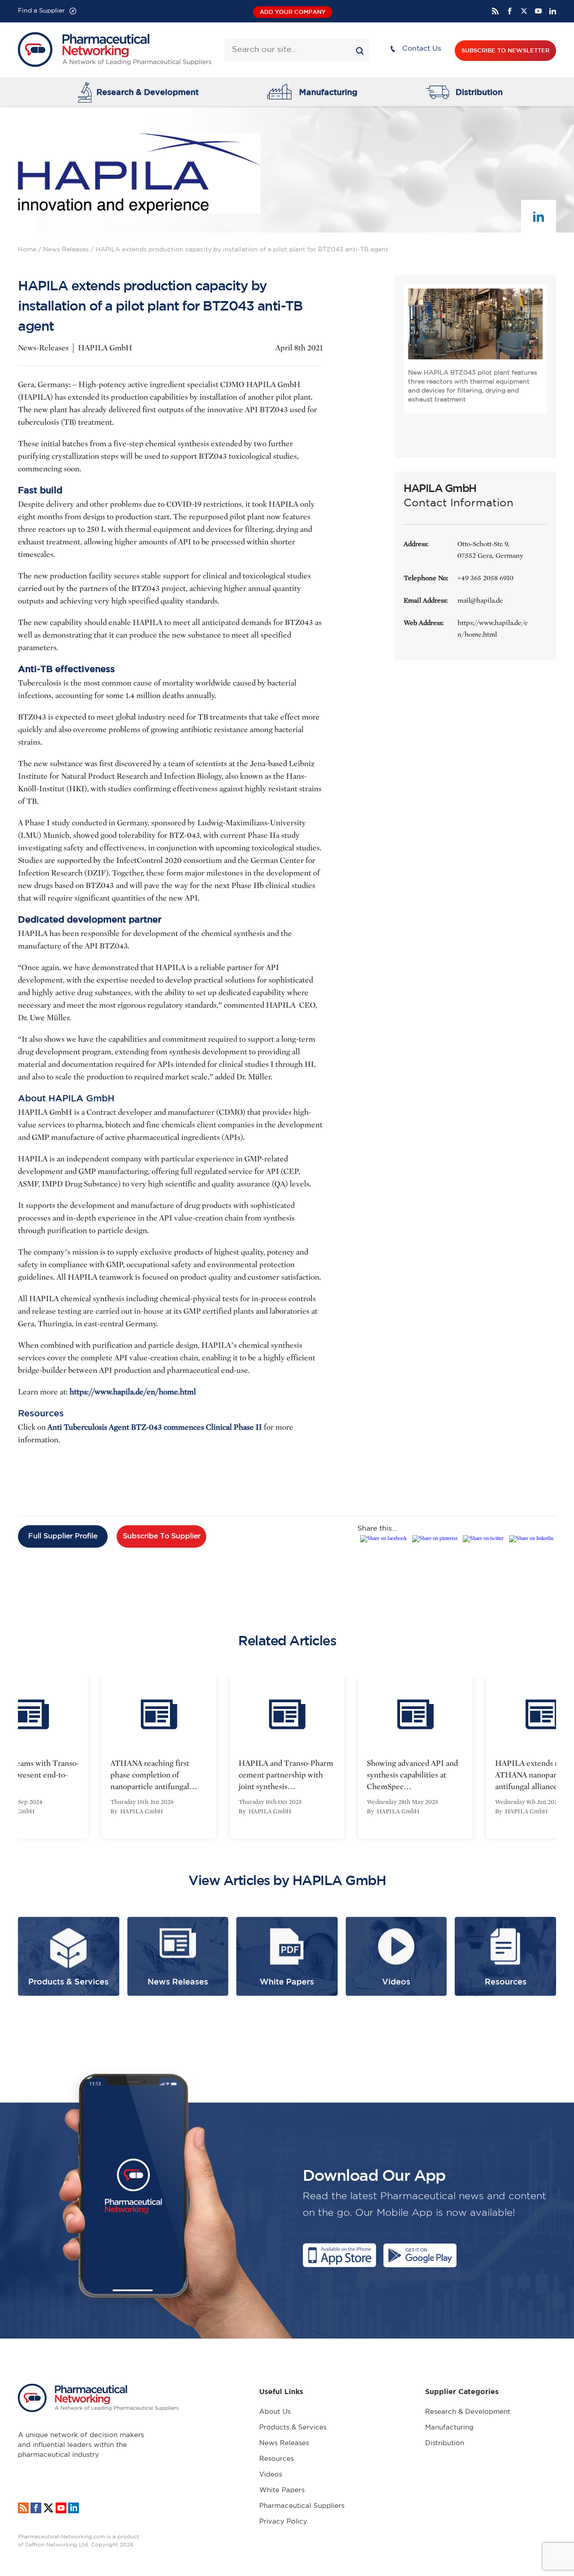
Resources (276, 2459)
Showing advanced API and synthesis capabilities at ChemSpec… (412, 1775)
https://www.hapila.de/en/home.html (133, 1392)
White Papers (282, 2490)
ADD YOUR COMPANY (293, 12)
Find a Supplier (41, 11)
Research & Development (148, 92)
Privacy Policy (283, 2522)
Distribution (479, 92)
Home (27, 250)
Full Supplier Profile (63, 1536)
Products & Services (293, 2427)
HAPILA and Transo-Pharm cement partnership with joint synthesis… (286, 1775)
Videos (271, 2475)
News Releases (66, 250)
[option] (159, 1758)
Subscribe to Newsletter (505, 50)
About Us (275, 2412)
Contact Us (422, 49)
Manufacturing (328, 92)
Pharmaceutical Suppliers (302, 2506)
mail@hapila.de (480, 600)
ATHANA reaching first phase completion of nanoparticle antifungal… (154, 1775)
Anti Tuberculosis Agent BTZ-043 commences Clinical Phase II (155, 1427)
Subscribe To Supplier (162, 1536)
